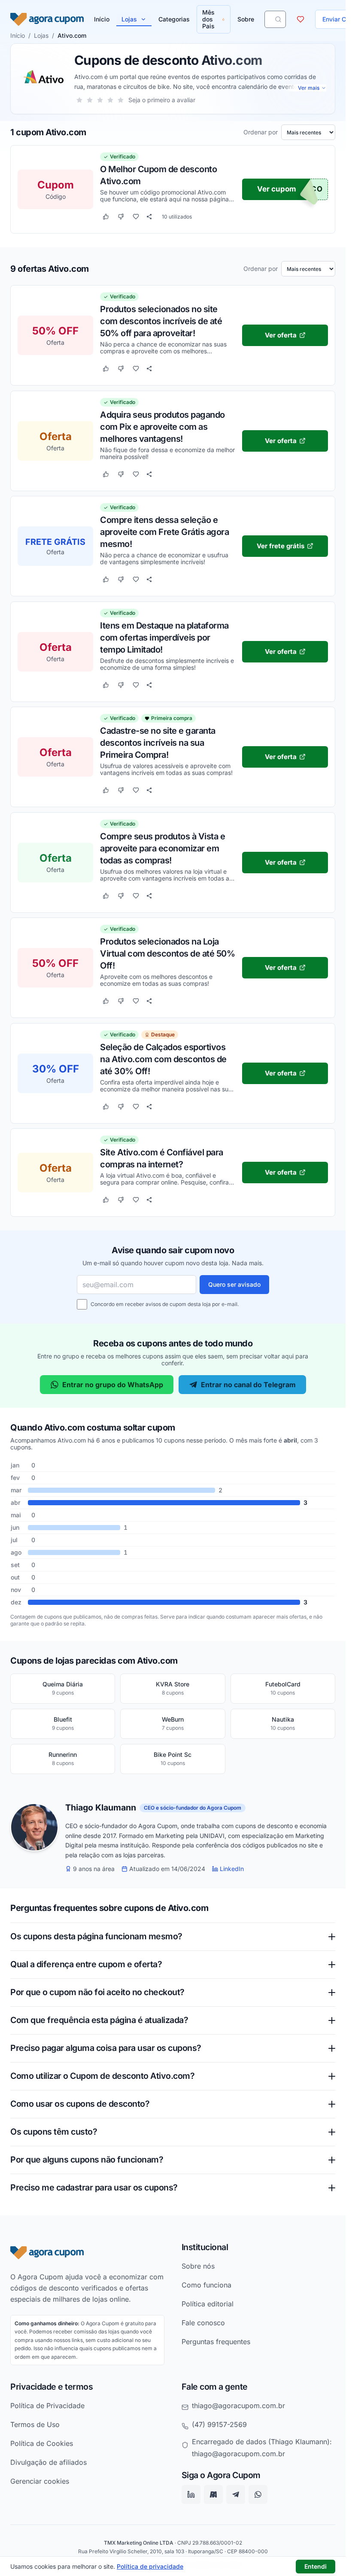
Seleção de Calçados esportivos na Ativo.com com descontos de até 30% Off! (163, 1059)
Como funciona (206, 2284)
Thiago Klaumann (101, 1808)
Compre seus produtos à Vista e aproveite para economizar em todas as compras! (162, 848)
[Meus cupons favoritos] (300, 19)
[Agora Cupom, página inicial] (47, 19)
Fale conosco (203, 2322)
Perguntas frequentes (216, 2341)
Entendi (316, 2566)
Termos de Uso (35, 2424)
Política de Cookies (42, 2443)
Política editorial (208, 2303)
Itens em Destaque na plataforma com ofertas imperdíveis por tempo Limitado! (164, 637)
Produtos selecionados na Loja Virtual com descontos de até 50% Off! (167, 953)
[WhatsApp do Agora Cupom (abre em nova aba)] (258, 2494)
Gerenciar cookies (40, 2481)
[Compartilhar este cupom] (149, 217)
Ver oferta (281, 335)
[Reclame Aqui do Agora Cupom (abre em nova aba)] (213, 2494)
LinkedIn (232, 1869)
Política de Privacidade (47, 2406)
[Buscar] (278, 19)
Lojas (129, 19)
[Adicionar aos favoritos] (136, 217)
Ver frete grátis (281, 545)
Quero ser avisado (234, 1284)
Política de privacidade (150, 2566)
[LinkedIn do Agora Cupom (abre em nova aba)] (191, 2494)
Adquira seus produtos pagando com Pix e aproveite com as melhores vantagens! (162, 426)
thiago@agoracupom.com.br (238, 2406)
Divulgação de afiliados (49, 2462)
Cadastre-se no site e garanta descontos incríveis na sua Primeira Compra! (158, 742)
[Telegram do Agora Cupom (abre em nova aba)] (236, 2494)
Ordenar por (261, 132)
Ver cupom (277, 189)
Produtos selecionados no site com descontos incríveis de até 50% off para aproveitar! (161, 321)
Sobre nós (198, 2266)
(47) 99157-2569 (219, 2424)
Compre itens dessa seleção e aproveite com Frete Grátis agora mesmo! (164, 532)
